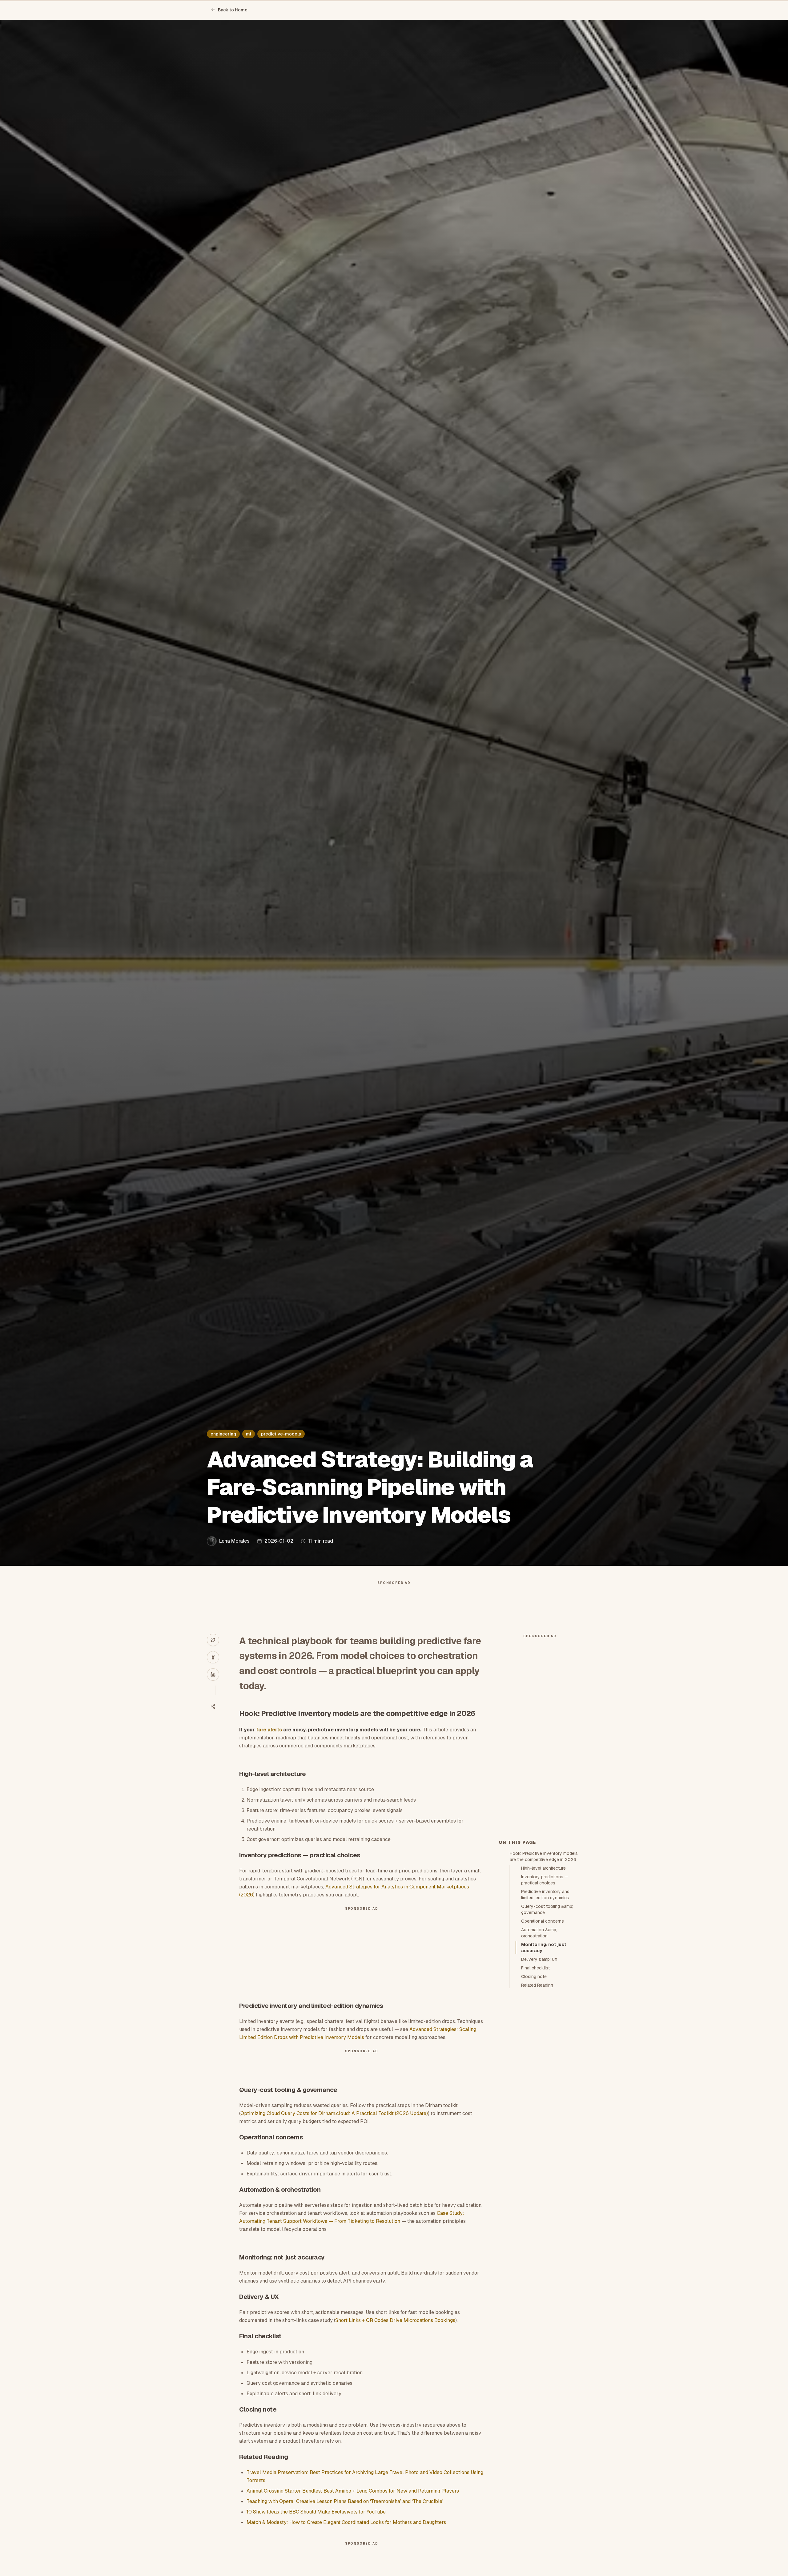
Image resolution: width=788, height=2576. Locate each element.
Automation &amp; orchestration (539, 1933)
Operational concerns (543, 1921)
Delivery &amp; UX (539, 1959)
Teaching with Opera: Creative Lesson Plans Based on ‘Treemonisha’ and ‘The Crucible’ (345, 2501)
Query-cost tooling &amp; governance (547, 1909)
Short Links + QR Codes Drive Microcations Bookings (395, 2320)
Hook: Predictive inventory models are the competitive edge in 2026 (544, 1856)
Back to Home (233, 10)
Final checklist (535, 1968)
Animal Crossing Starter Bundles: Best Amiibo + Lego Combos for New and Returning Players (353, 2491)
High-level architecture (543, 1868)
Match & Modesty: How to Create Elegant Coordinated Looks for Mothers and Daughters (346, 2522)
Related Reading (537, 1985)
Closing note (534, 1976)
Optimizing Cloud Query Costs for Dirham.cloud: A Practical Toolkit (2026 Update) (334, 2113)
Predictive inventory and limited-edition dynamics (545, 1895)
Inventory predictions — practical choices (545, 1880)
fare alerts (269, 1730)
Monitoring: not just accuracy (544, 1948)
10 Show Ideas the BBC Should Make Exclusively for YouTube (316, 2512)
